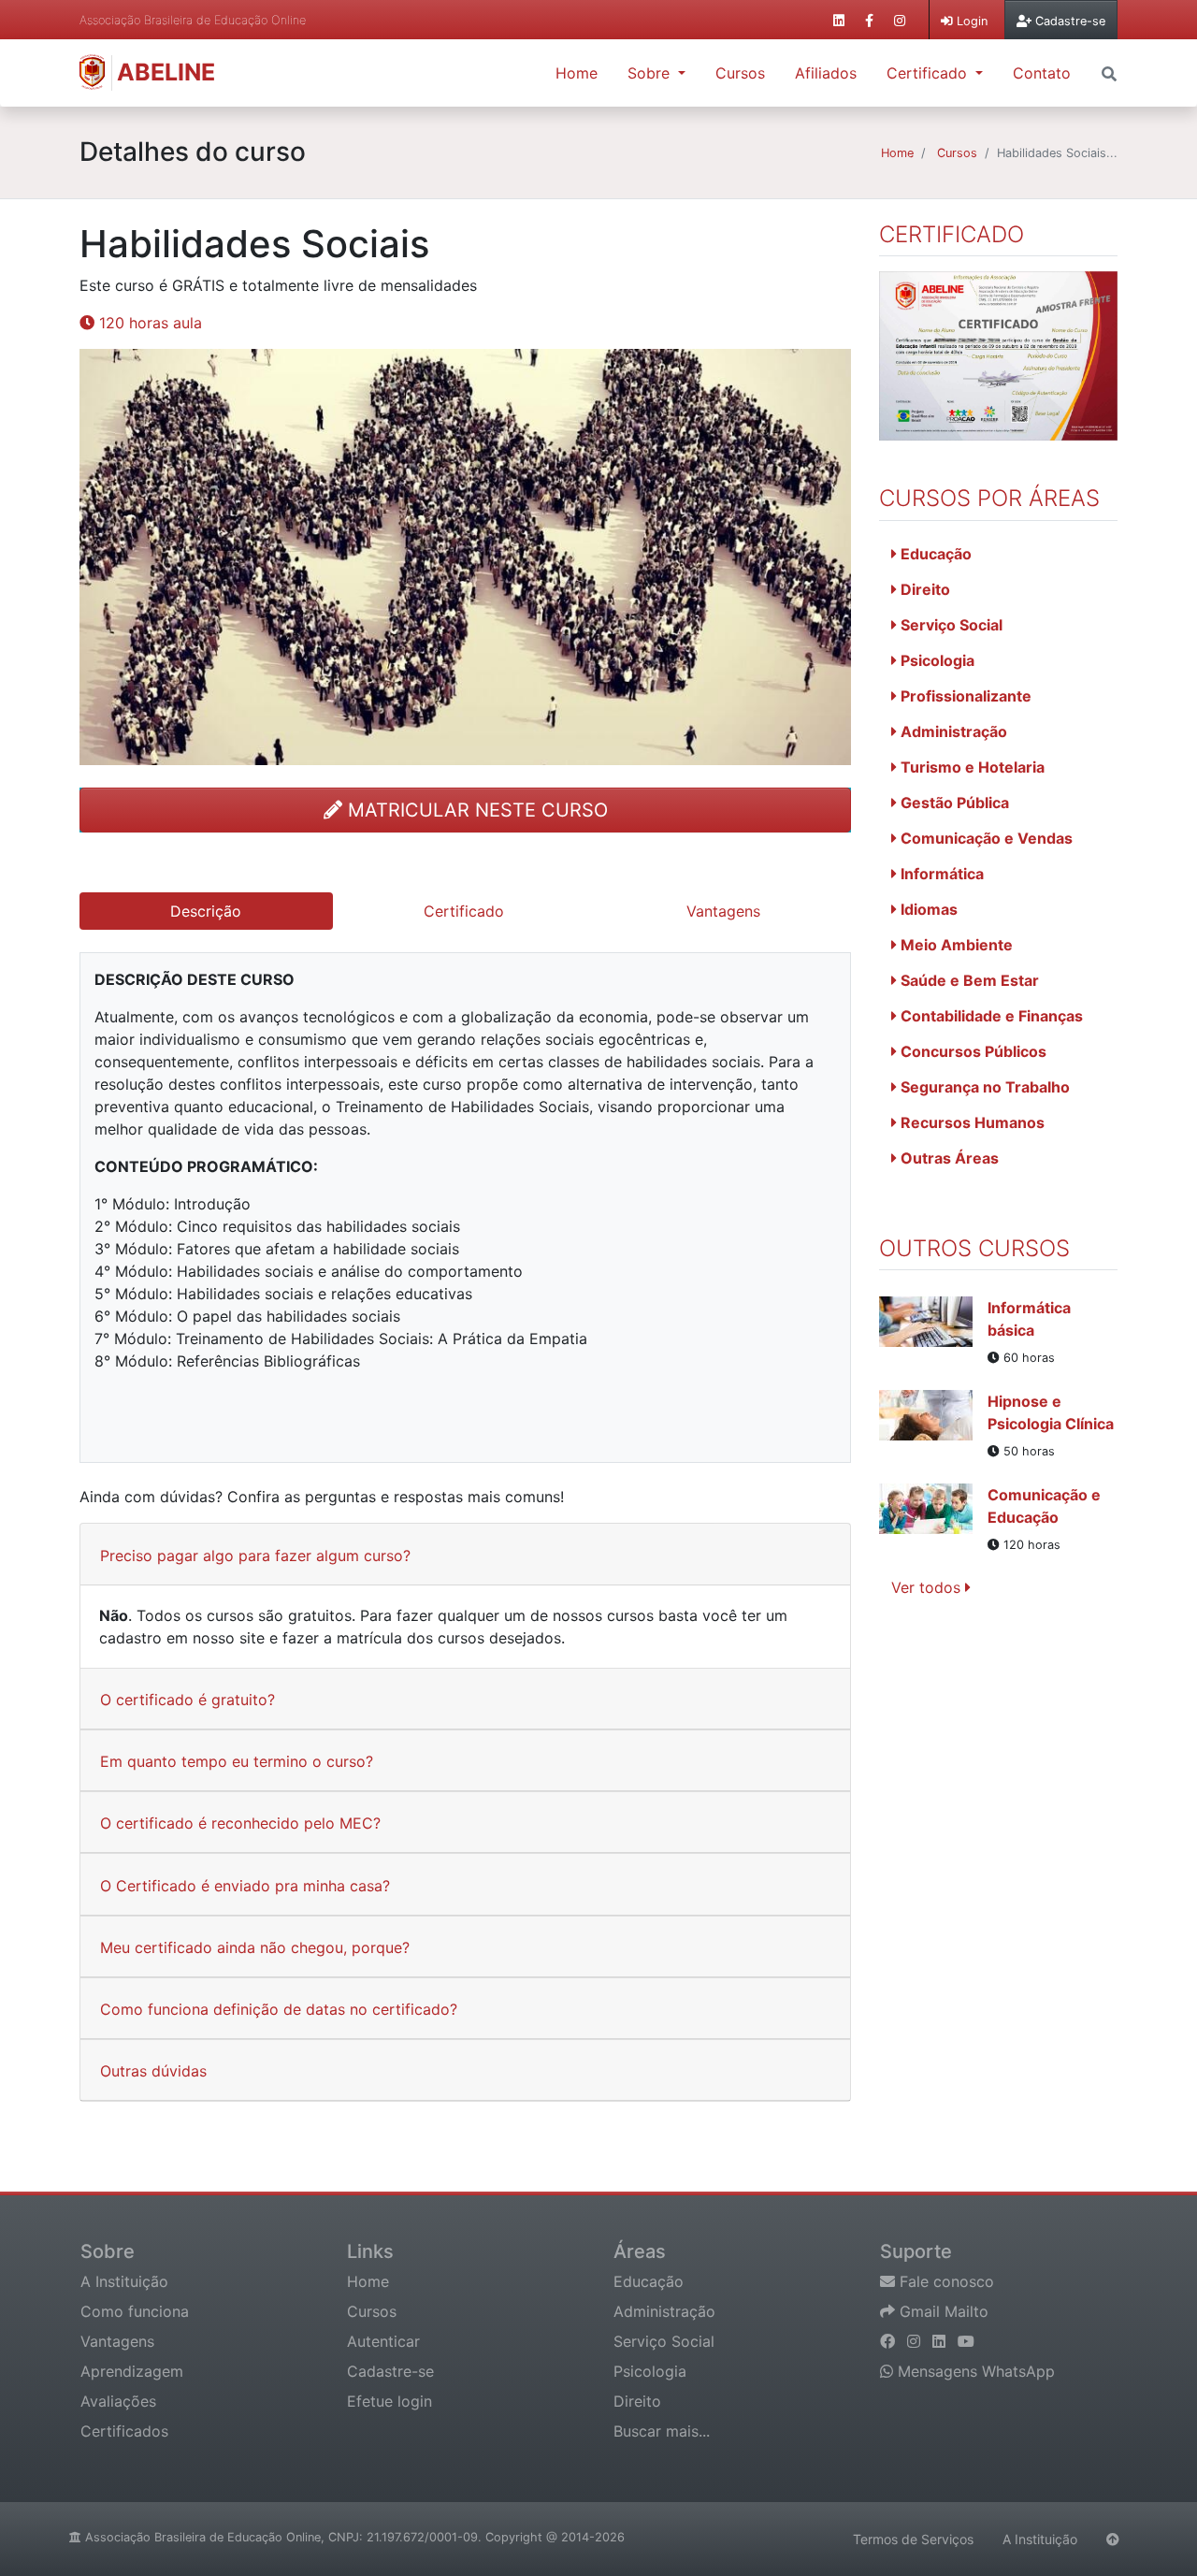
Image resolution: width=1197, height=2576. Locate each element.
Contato (1042, 73)
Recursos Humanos (971, 1122)
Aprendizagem (132, 2371)
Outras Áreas (948, 1158)
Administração (952, 731)
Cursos (740, 73)
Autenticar (383, 2341)
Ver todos (928, 1587)
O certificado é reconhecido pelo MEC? (240, 1823)
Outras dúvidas (153, 2071)
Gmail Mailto (942, 2311)
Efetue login (389, 2401)
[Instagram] (916, 2341)
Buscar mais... (662, 2431)
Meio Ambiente (955, 945)
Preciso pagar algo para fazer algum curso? (255, 1556)
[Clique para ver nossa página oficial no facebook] (869, 20)
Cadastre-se (390, 2371)
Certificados (124, 2431)
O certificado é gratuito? (187, 1700)
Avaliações (118, 2401)
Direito (923, 589)
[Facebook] (890, 2341)
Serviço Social (950, 625)
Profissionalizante (964, 696)
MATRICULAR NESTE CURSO (475, 810)
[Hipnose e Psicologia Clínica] (933, 1425)
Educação (934, 554)
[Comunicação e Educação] (933, 1519)
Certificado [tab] (464, 911)
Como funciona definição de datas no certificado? (279, 2009)
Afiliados (826, 73)
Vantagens (117, 2341)
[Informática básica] (933, 1332)
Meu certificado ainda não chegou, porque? (255, 1947)
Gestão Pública (953, 803)
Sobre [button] (651, 73)
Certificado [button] (929, 73)
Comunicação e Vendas (985, 838)
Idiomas (927, 909)
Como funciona (135, 2311)
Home (577, 73)
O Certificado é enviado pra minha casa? (245, 1886)
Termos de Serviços (913, 2539)
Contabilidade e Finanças (990, 1016)
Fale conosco (945, 2281)
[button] (1109, 72)
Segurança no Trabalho (983, 1087)
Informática (940, 874)
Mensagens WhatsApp (974, 2371)
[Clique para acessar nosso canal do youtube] (966, 2341)
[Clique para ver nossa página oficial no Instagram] (900, 20)
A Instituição (124, 2281)
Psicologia (936, 660)
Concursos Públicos (972, 1051)
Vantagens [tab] (723, 911)
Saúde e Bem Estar (968, 980)
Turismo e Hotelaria (971, 767)
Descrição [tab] (206, 911)
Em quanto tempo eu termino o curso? (237, 1761)
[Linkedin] (941, 2341)
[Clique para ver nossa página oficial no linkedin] (839, 20)
